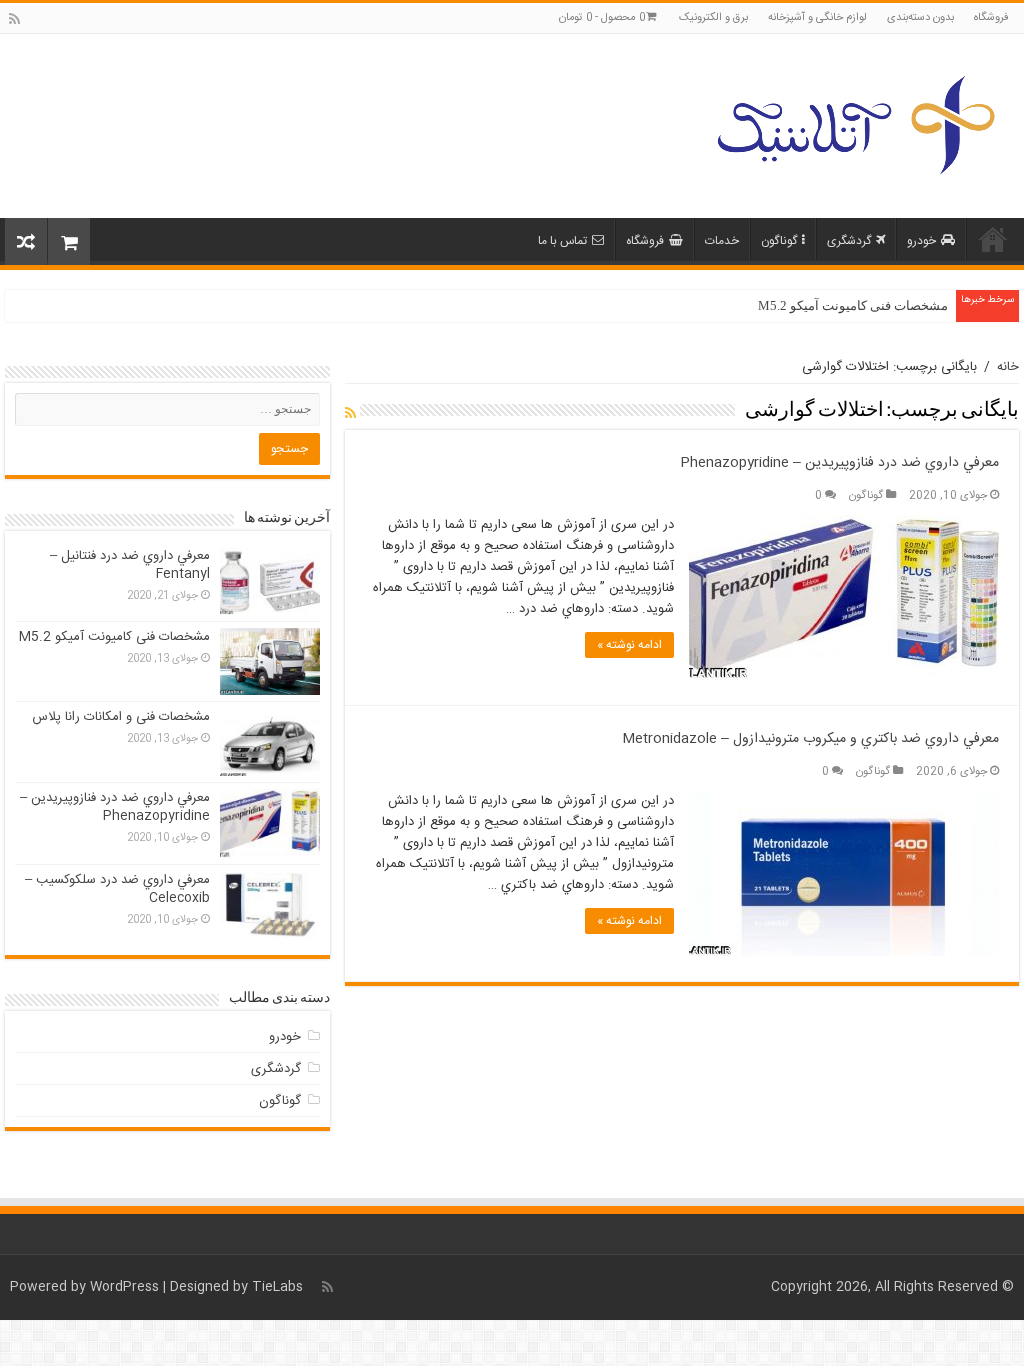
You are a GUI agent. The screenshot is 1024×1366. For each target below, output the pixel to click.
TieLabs (277, 1287)
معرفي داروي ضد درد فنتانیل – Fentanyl (130, 565)
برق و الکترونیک (713, 18)
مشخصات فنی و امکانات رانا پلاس (121, 717)
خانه (993, 239)
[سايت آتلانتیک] (854, 122)
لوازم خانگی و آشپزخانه (817, 18)
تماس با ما (562, 241)
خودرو (921, 241)
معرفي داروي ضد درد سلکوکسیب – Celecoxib (117, 889)
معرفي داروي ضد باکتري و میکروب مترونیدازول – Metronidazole (810, 739)
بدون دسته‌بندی (920, 18)
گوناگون (779, 241)
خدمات (722, 241)
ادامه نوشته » (629, 645)
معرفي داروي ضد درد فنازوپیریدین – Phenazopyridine (839, 463)
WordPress (124, 1287)
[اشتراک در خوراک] (350, 415)
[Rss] (14, 19)
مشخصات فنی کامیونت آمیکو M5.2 (853, 305)
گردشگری (849, 241)
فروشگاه (991, 18)
